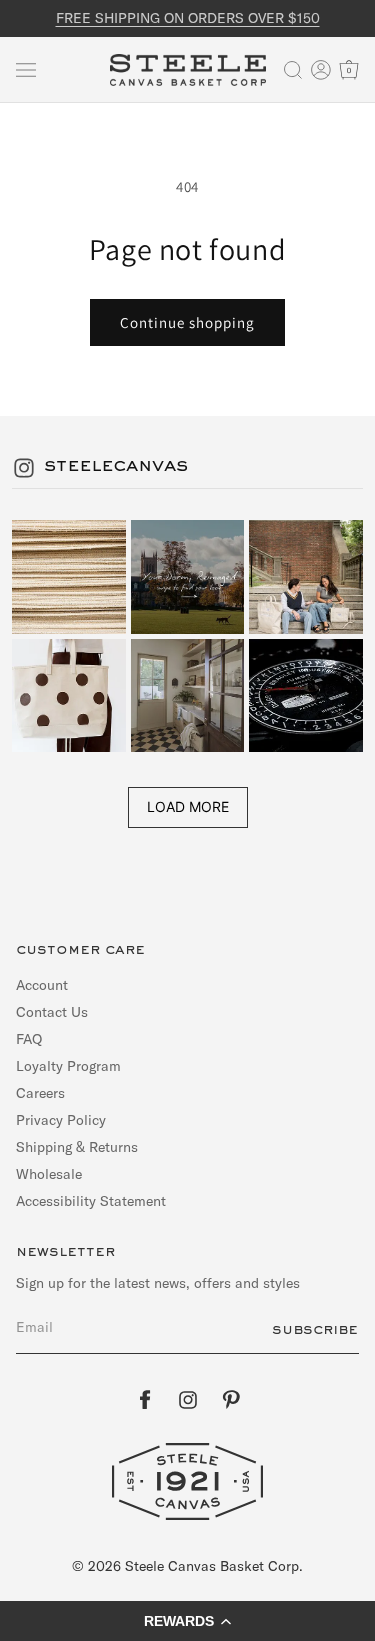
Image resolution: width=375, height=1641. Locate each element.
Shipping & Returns (77, 1147)
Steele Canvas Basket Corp (212, 1566)
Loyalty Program (68, 1066)
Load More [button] (188, 806)
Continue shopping (187, 322)
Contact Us (52, 1012)
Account (42, 985)
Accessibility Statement (91, 1201)
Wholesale (49, 1174)
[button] (26, 70)
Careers (40, 1093)
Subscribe (315, 1330)
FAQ (29, 1039)
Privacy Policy (61, 1120)
